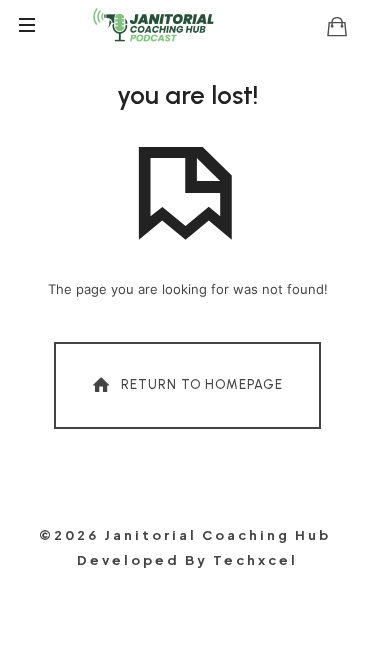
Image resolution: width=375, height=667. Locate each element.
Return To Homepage (202, 384)
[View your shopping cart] (337, 26)
